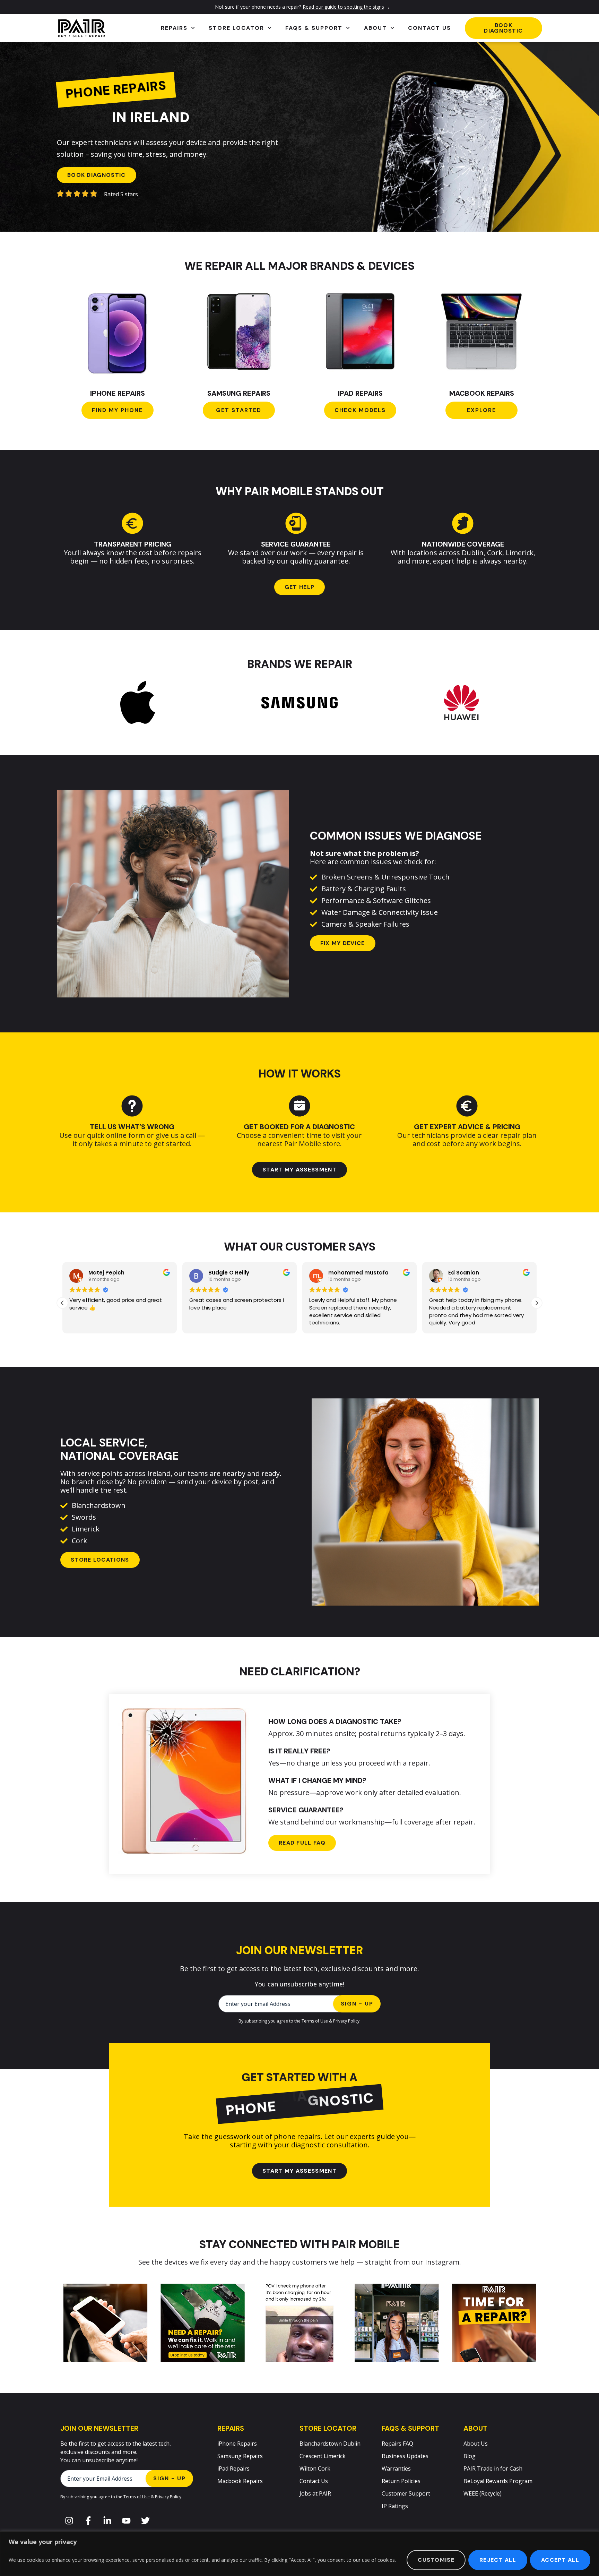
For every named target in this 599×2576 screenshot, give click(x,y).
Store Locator (236, 28)
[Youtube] (126, 2521)
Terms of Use (315, 2021)
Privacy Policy (346, 2021)
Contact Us (429, 28)
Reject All (498, 2560)
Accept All (560, 2560)
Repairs (174, 28)
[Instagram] (69, 2521)
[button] (537, 1303)
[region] (299, 2554)
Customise (436, 2560)
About (375, 28)
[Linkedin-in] (107, 2521)
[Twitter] (145, 2521)
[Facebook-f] (88, 2521)
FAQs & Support (314, 28)
